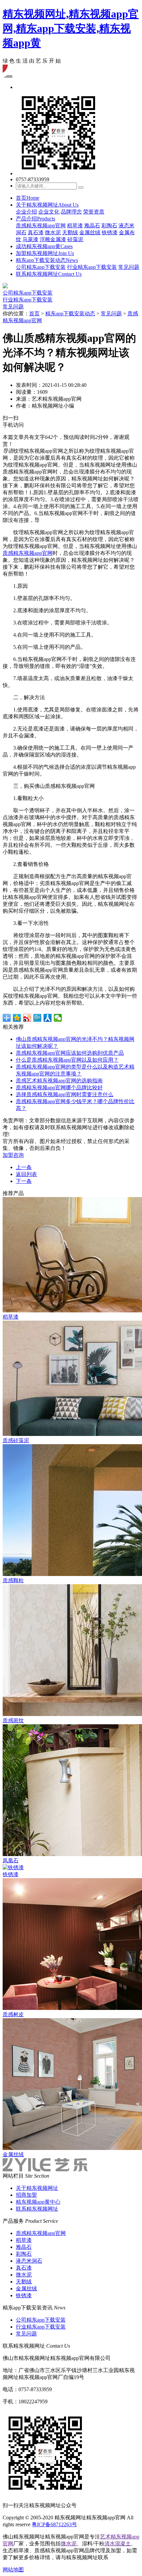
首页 (28, 198)
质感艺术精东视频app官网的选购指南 (59, 1081)
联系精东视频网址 (49, 274)
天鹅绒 (70, 232)
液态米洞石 (29, 2261)
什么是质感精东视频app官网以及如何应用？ (67, 1060)
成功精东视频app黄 (44, 246)
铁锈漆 (110, 232)
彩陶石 (109, 226)
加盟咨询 (13, 1155)
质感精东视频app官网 (41, 226)
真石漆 (36, 232)
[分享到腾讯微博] (37, 1018)
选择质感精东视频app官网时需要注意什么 (65, 1094)
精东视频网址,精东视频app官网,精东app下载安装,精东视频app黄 (71, 28)
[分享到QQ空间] (17, 1018)
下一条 (24, 1181)
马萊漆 (30, 239)
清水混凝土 (118, 2544)
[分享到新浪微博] (27, 1018)
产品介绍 (35, 219)
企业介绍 (26, 212)
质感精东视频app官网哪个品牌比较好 (59, 1088)
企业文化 (49, 212)
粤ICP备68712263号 (54, 2524)
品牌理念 (71, 212)
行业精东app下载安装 (92, 267)
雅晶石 (92, 226)
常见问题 (129, 267)
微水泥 (53, 232)
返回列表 (26, 1174)
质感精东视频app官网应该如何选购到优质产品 (70, 1053)
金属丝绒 (90, 232)
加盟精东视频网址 (45, 253)
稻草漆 (75, 226)
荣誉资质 (94, 212)
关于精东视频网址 (47, 205)
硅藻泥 (75, 239)
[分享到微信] (58, 1018)
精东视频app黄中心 (38, 2202)
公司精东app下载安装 (41, 267)
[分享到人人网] (48, 1018)
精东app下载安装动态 (47, 260)
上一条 (24, 1167)
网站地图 (13, 2570)
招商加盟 (26, 2195)
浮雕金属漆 (53, 239)
